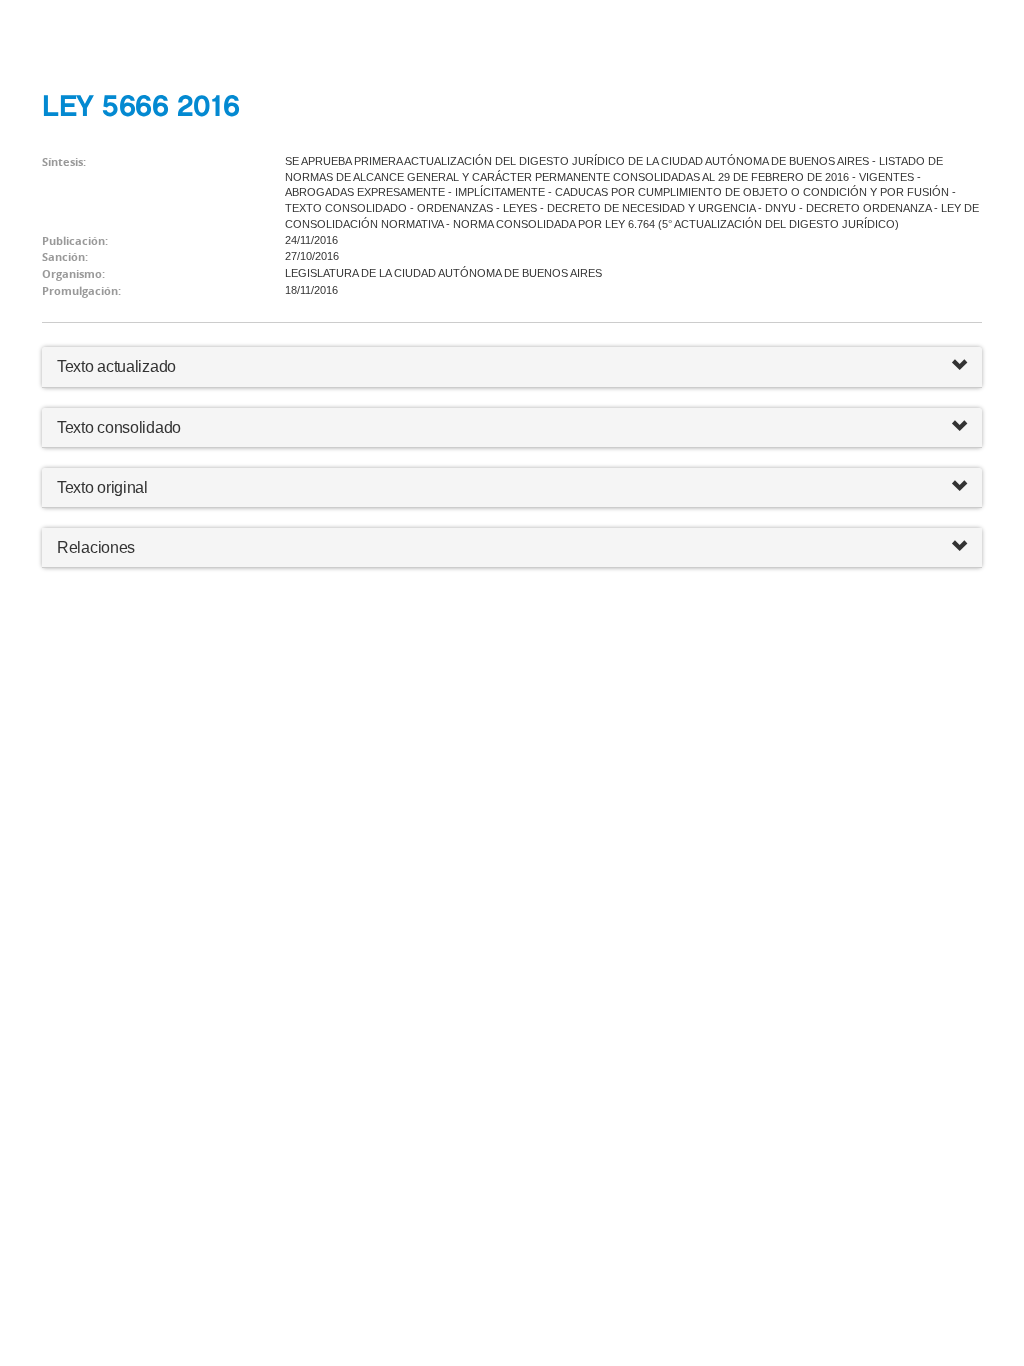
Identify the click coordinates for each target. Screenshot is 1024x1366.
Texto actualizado (116, 366)
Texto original (102, 487)
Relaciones (96, 547)
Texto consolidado (119, 427)
